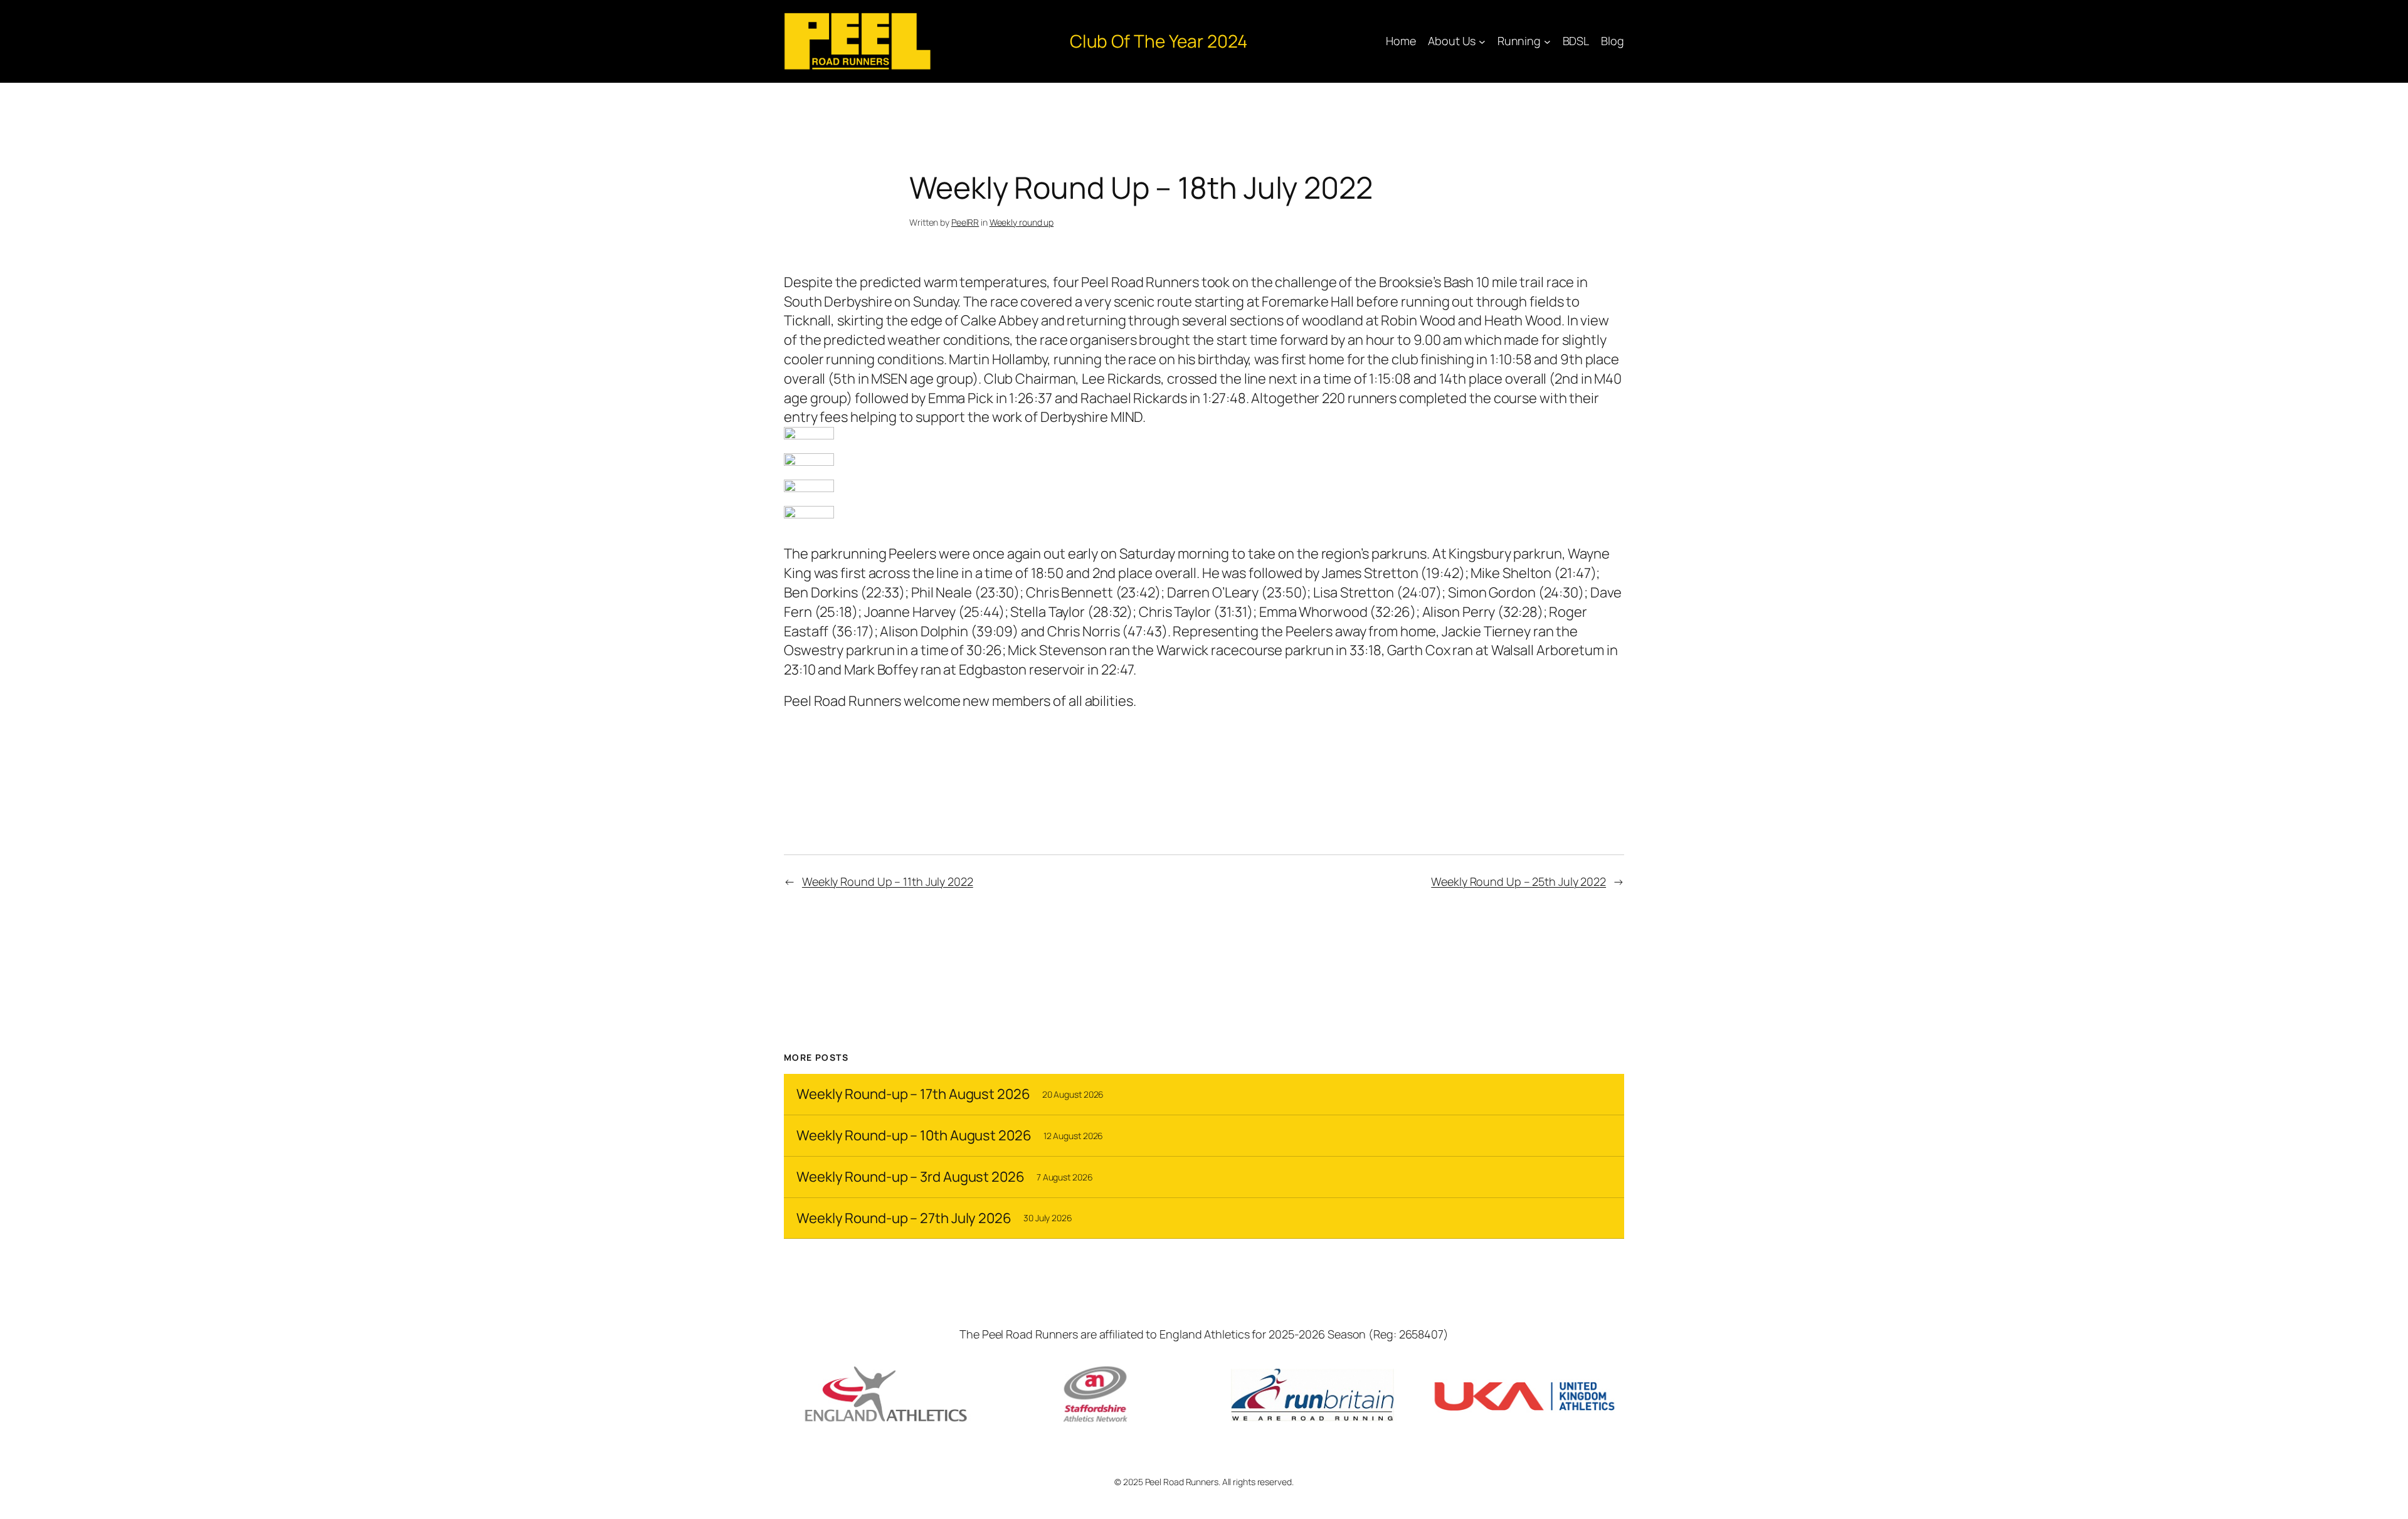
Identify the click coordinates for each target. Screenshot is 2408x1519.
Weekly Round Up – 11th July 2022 (888, 881)
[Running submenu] (1547, 42)
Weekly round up (1022, 222)
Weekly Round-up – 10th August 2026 (914, 1136)
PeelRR (965, 222)
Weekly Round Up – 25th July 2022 (1518, 881)
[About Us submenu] (1482, 42)
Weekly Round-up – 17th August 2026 (913, 1094)
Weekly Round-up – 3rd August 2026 (911, 1177)
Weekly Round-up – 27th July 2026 (904, 1218)
